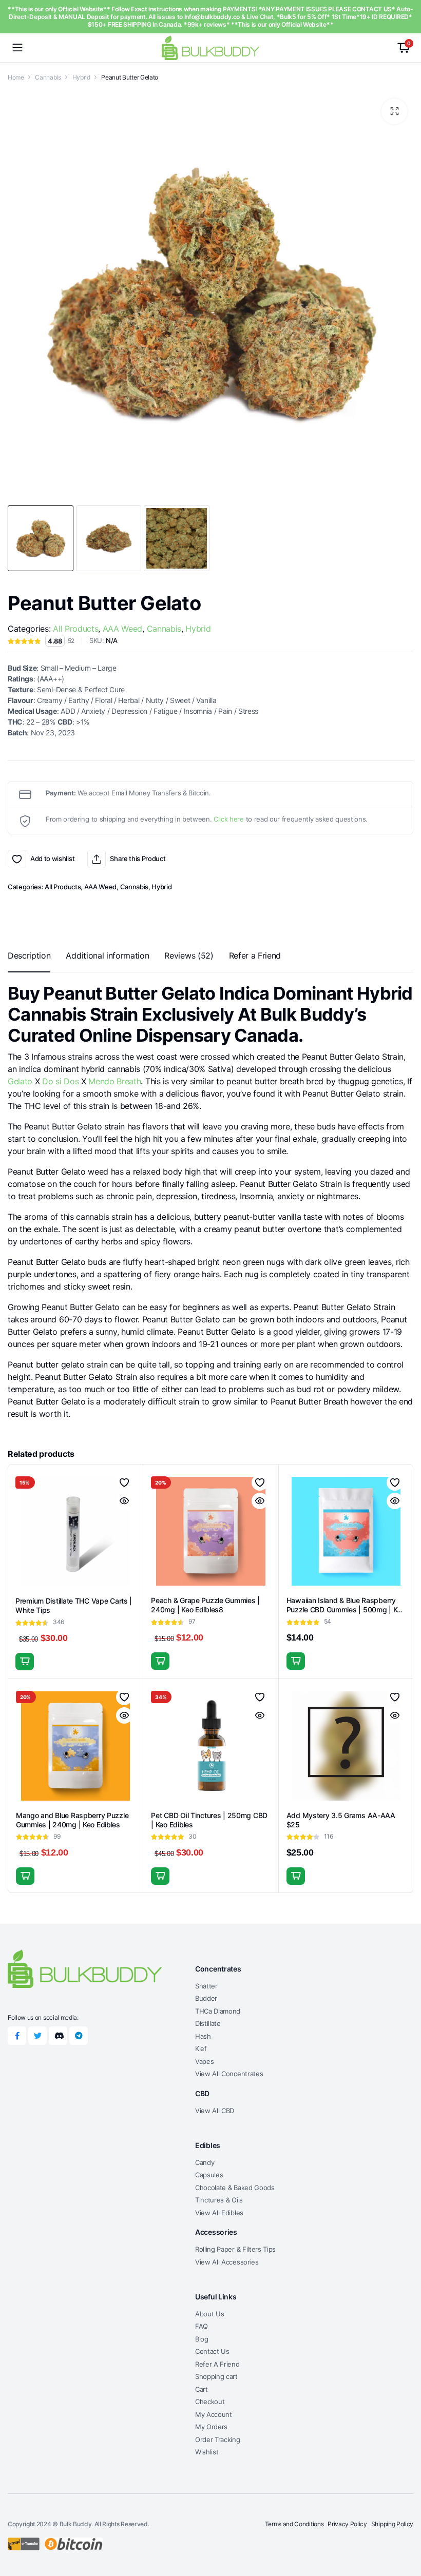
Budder (206, 1998)
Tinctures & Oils (219, 2200)
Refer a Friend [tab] (255, 955)
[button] (394, 111)
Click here (229, 819)
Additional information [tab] (107, 955)
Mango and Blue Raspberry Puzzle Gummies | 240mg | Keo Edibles (72, 1820)
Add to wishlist (17, 859)
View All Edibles (219, 2213)
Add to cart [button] (160, 1661)
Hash (203, 2036)
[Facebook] (17, 2036)
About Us (209, 2314)
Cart (202, 2389)
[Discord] (58, 2036)
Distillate (208, 2023)
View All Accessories (227, 2262)
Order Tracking (218, 2440)
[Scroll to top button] (405, 2530)
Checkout (210, 2402)
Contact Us (212, 2351)
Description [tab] (29, 955)
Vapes (204, 2061)
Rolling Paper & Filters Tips (235, 2249)
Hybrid (81, 77)
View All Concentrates (229, 2074)
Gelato (20, 1081)
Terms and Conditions (294, 2524)
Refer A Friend (217, 2364)
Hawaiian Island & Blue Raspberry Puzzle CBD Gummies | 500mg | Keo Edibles (346, 1609)
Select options (25, 1662)
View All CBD (215, 2111)
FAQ (202, 2326)
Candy (205, 2162)
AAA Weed (122, 629)
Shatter (206, 1986)
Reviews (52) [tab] (189, 955)
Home (16, 77)
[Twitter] (37, 2036)
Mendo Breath (114, 1081)
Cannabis (48, 77)
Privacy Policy (347, 2524)
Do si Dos (60, 1081)
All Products (75, 629)
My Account (214, 2414)
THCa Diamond (218, 2011)
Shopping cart (216, 2376)
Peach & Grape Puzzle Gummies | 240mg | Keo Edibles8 (205, 1605)
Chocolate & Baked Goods (235, 2188)
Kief (201, 2048)
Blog (202, 2339)
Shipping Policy (392, 2524)
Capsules (209, 2175)
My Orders (211, 2427)
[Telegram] (79, 2036)
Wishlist (207, 2452)
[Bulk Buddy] (210, 47)
